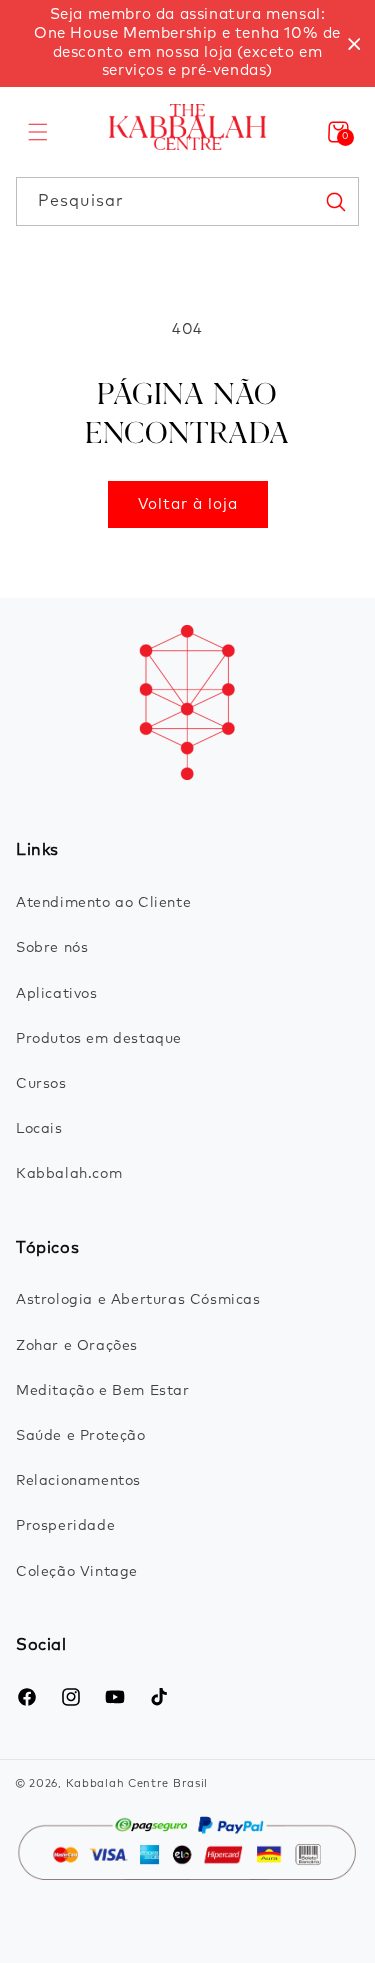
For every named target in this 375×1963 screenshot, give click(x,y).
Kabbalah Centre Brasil (137, 1783)
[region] (187, 43)
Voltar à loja (188, 504)
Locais (39, 1129)
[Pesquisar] (335, 201)
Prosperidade (65, 1526)
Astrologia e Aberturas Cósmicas (138, 1300)
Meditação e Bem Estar (103, 1391)
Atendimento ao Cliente (103, 903)
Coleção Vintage (77, 1572)
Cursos (41, 1084)
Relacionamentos (78, 1481)
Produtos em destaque (99, 1039)
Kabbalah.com (69, 1174)
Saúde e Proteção (81, 1436)
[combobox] (187, 201)
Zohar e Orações (77, 1346)
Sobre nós (52, 948)
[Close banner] (354, 43)
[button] (38, 132)
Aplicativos (57, 994)
